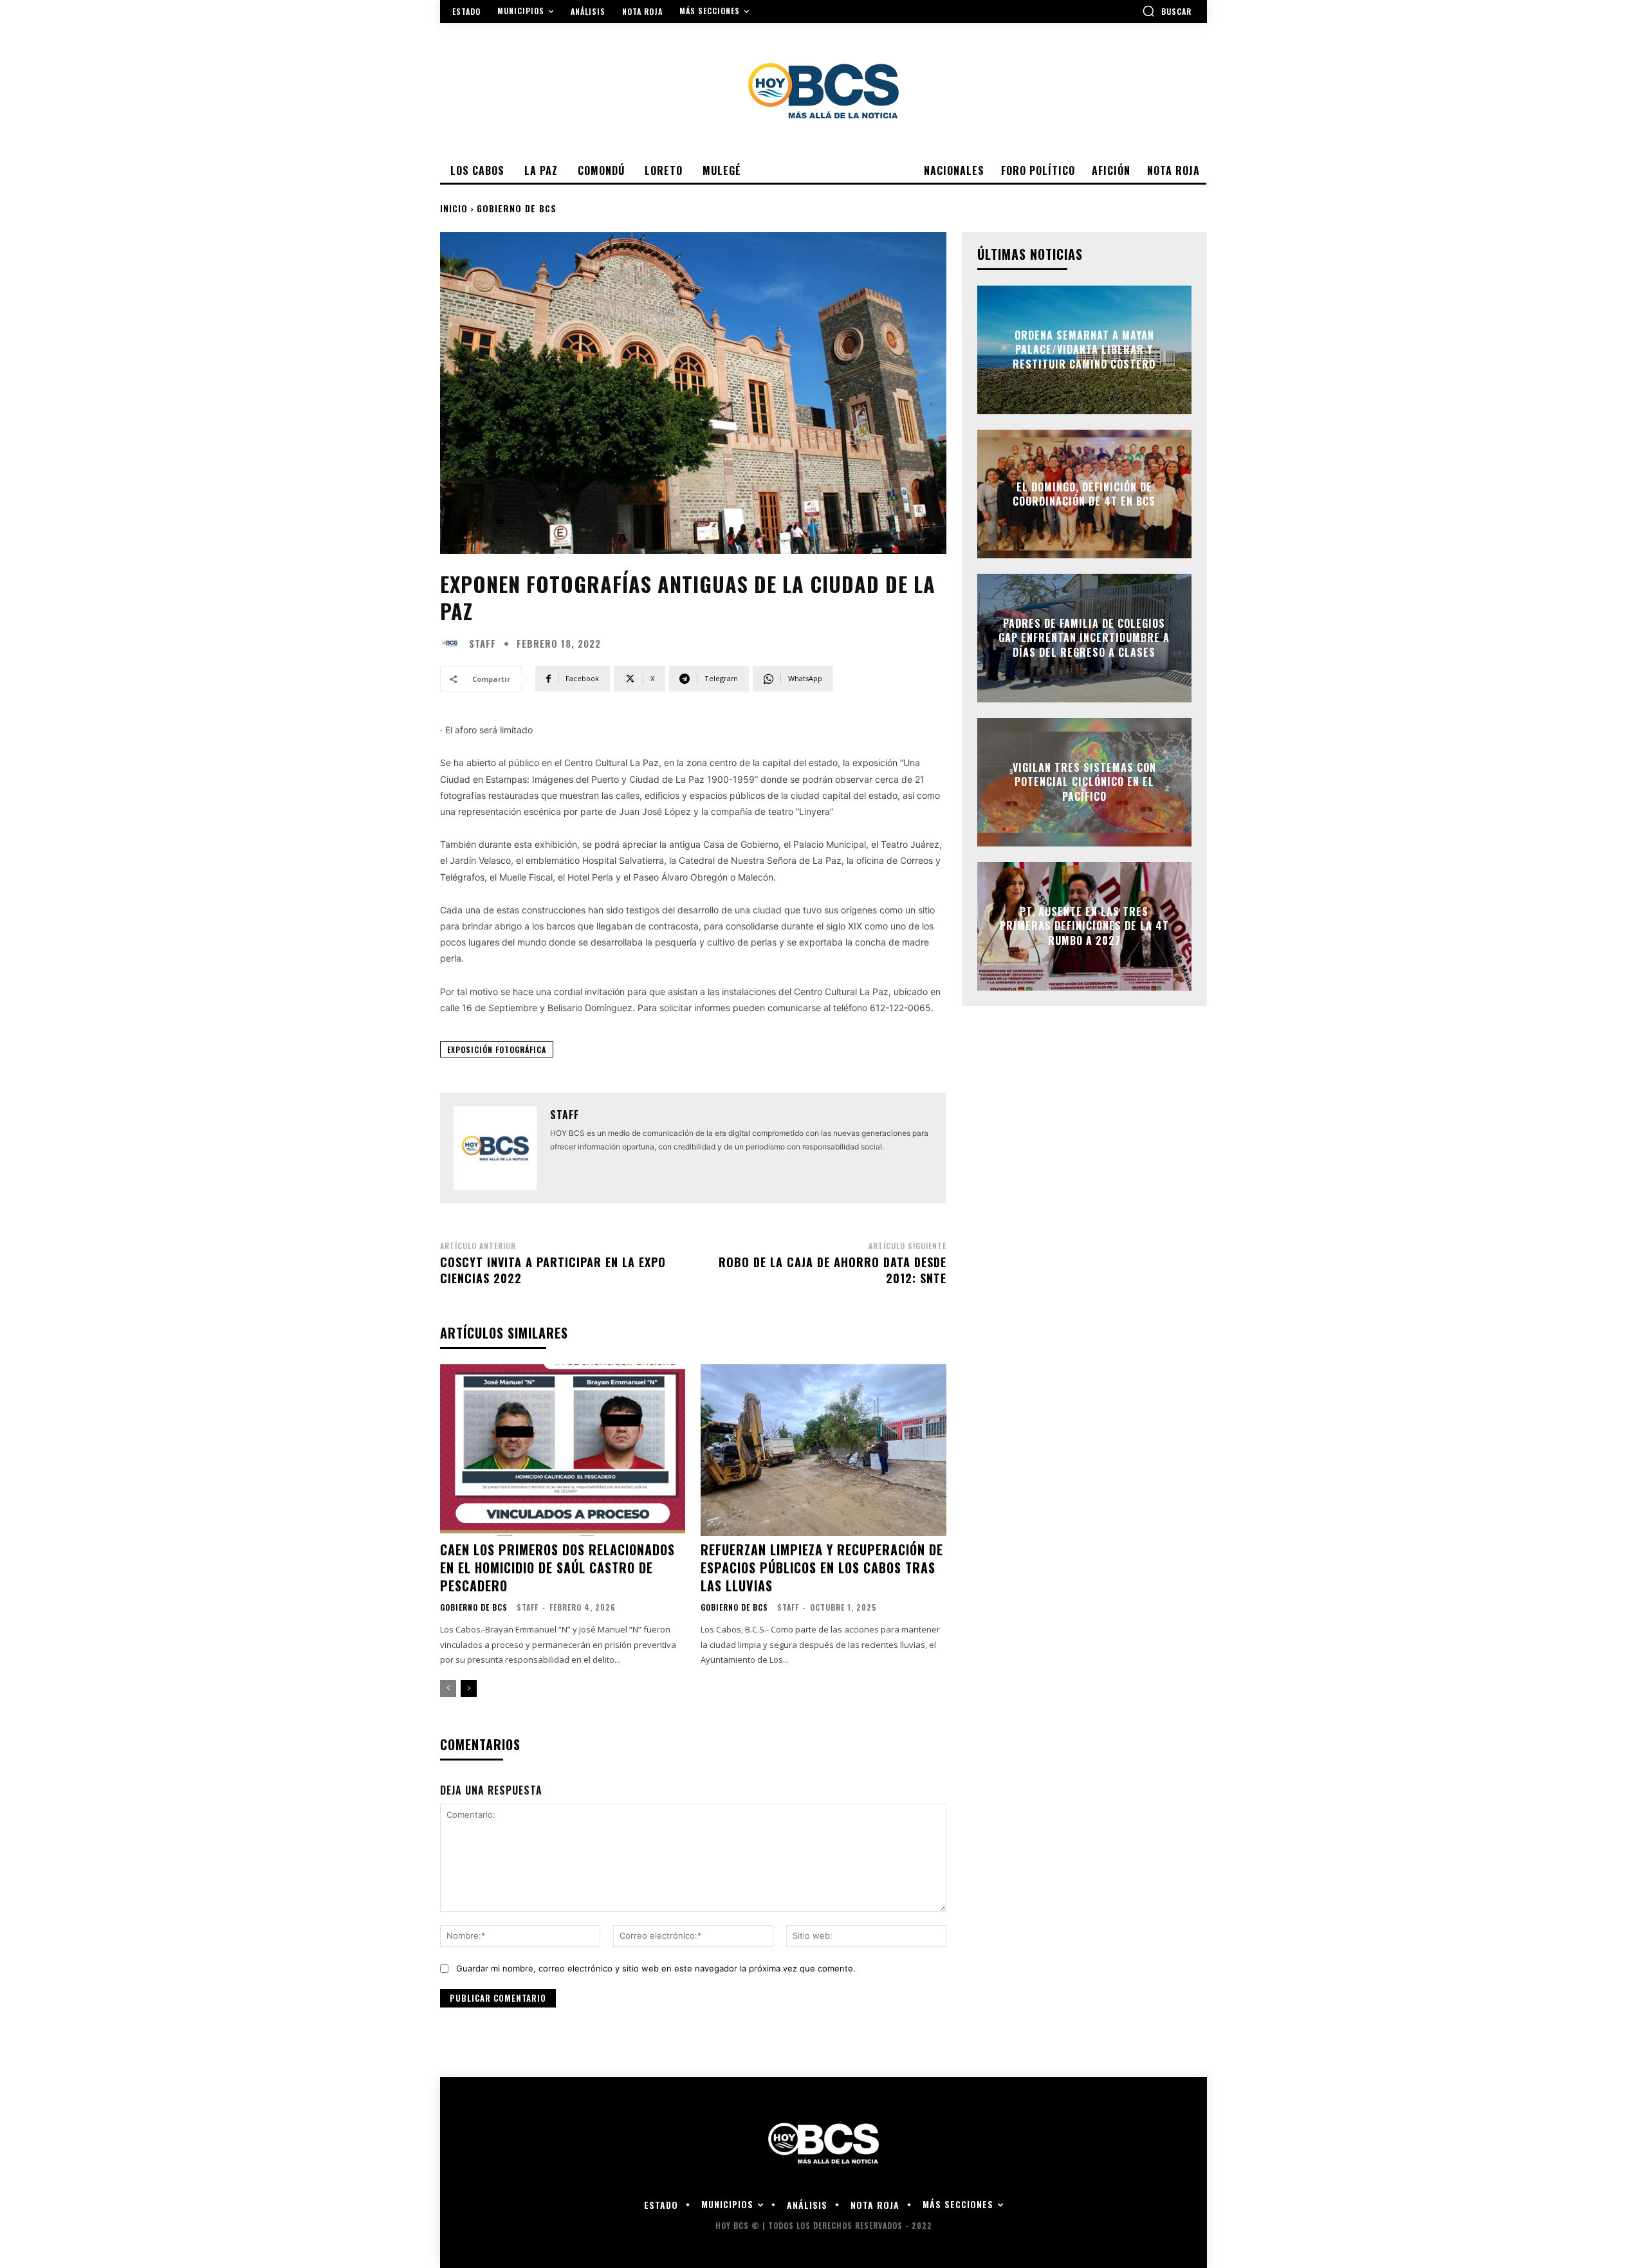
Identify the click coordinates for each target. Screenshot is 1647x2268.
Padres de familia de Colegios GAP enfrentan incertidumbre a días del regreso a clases (1084, 638)
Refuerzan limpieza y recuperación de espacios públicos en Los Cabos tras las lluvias (822, 1568)
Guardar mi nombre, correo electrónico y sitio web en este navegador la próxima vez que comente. (656, 1968)
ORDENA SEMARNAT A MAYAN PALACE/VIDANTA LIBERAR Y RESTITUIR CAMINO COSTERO (1084, 350)
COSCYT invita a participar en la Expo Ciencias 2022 (553, 1270)
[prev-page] (448, 1688)
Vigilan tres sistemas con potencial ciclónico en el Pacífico (1084, 782)
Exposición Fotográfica (497, 1049)
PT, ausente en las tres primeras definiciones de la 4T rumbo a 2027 (1084, 926)
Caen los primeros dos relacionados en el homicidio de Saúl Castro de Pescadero (557, 1568)
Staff (483, 644)
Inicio (454, 208)
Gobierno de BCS (517, 208)
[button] (1167, 11)
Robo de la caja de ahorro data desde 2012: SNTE (833, 1270)
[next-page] (469, 1688)
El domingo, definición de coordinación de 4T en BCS (1084, 494)
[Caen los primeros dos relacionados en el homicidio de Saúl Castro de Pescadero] (563, 1450)
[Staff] (453, 643)
